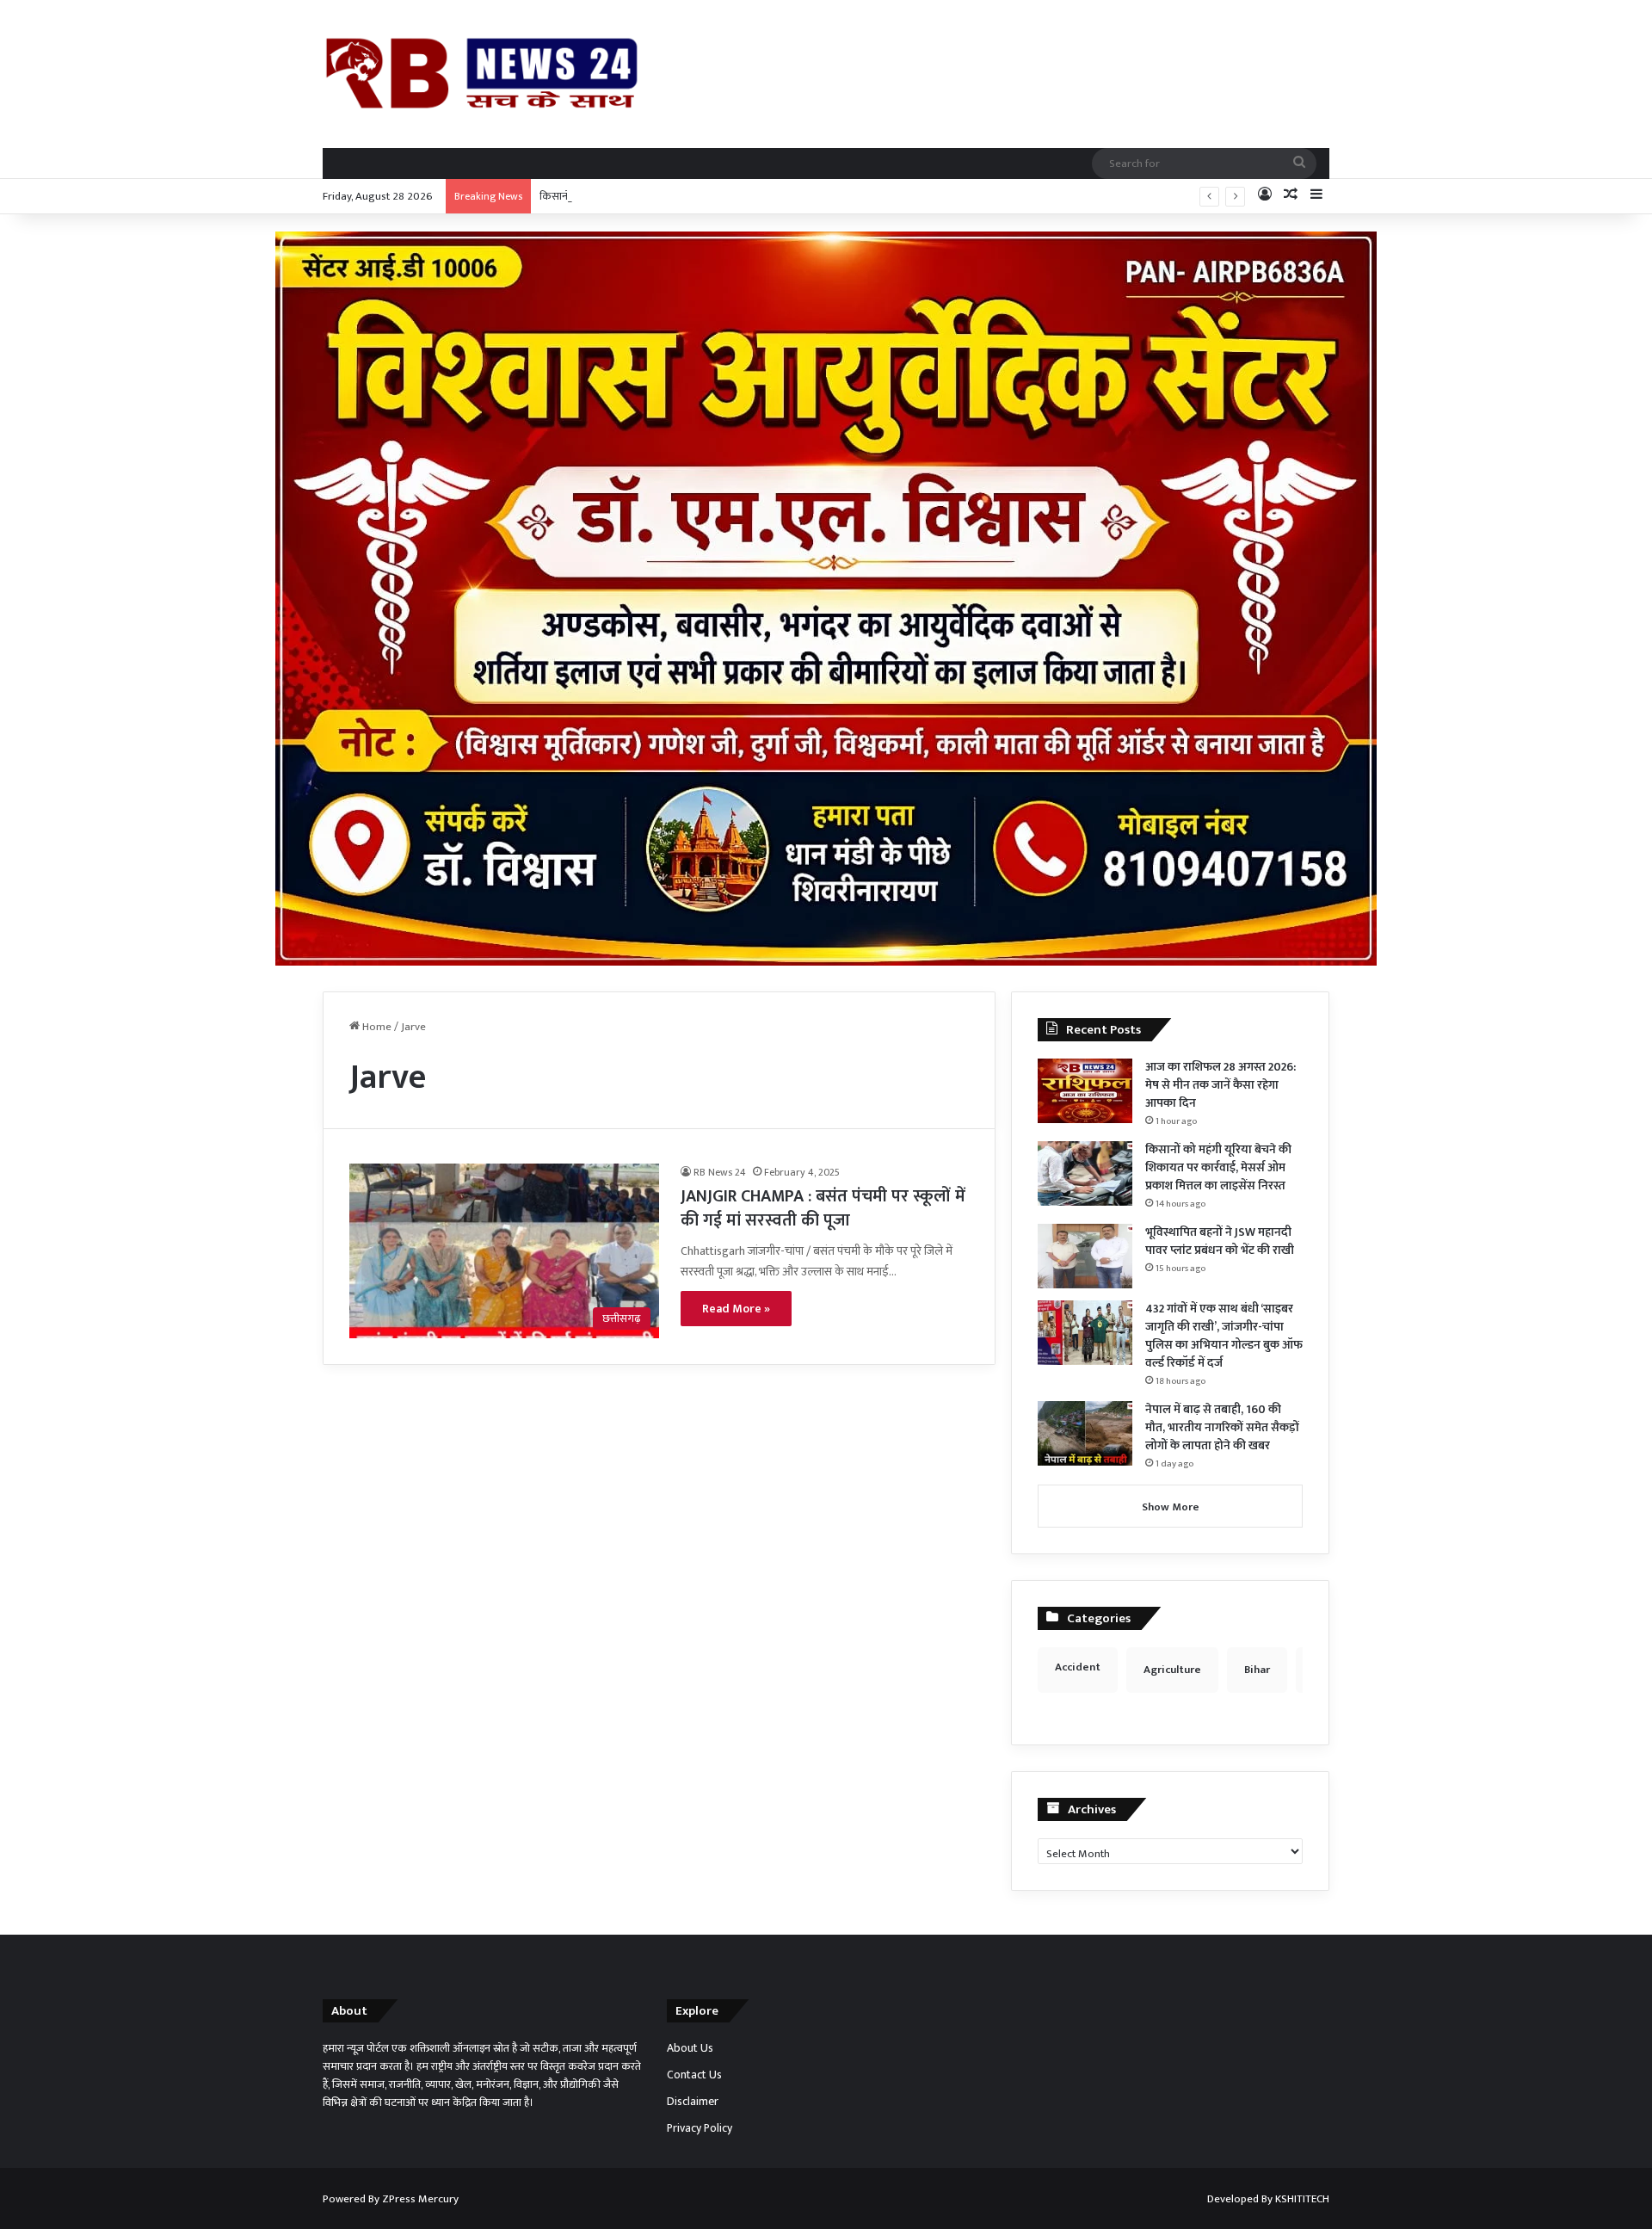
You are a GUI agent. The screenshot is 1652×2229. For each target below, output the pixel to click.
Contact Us (694, 2075)
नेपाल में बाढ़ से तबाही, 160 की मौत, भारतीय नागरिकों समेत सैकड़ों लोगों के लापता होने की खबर (1222, 1427)
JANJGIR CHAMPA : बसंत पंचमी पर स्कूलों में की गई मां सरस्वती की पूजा (823, 1208)
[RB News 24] (482, 74)
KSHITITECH (1302, 2199)
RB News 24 (720, 1172)
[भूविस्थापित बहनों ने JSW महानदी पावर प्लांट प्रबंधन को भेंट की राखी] (1085, 1256)
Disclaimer (693, 2102)
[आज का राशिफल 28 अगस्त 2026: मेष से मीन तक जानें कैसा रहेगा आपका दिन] (1085, 1091)
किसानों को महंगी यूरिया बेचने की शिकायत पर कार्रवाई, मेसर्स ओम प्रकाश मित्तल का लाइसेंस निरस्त (734, 196)
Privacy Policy (700, 2128)
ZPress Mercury (420, 2199)
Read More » (736, 1309)
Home (376, 1027)
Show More (1171, 1507)
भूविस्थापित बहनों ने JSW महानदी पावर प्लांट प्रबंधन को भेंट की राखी (1220, 1241)
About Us (690, 2048)
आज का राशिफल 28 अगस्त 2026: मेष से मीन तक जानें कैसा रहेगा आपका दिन (1221, 1085)
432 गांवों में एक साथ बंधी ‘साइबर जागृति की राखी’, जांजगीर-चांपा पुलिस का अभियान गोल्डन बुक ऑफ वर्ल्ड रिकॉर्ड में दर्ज (1224, 1336)
